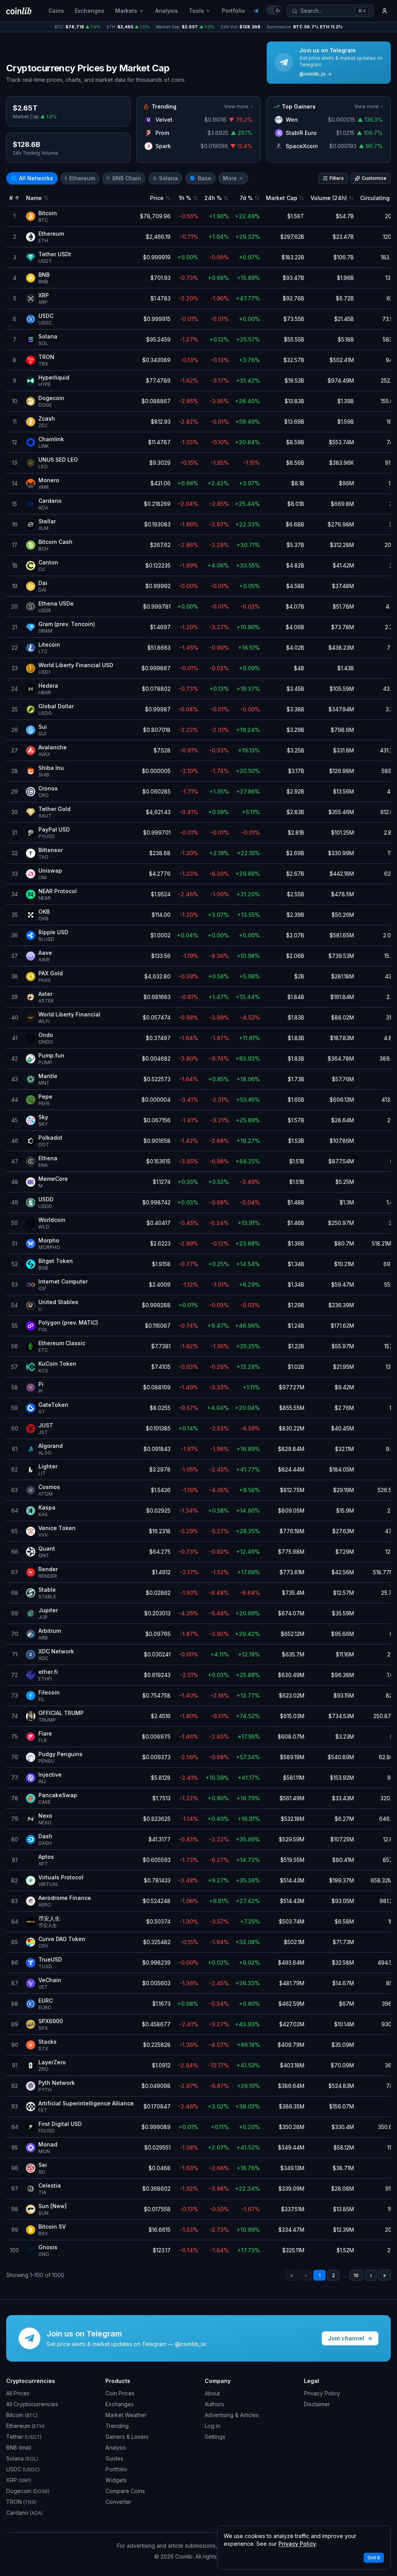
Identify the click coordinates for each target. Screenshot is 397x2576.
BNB (19, 2447)
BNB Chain (124, 178)
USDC (23, 2469)
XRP (19, 2480)
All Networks (32, 178)
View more (236, 106)
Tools (196, 11)
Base (200, 178)
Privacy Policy (322, 2393)
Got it (374, 2558)
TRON (21, 2502)
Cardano (24, 2513)
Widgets (116, 2480)
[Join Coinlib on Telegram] (256, 11)
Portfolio (233, 11)
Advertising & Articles (232, 2415)
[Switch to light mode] (274, 10)
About (212, 2393)
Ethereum (80, 178)
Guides (114, 2458)
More (230, 178)
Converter (118, 2502)
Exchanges (90, 11)
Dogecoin (28, 2491)
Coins (56, 11)
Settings (215, 2437)
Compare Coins (125, 2491)
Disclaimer (317, 2404)
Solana (165, 178)
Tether (24, 2437)
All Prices (18, 2393)
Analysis (167, 11)
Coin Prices (120, 2393)
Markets (126, 11)
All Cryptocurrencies (32, 2404)
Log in (212, 2426)
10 (356, 2275)
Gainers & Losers (127, 2437)
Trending (117, 2426)
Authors (214, 2404)
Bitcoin (22, 2415)
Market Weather (126, 2415)
